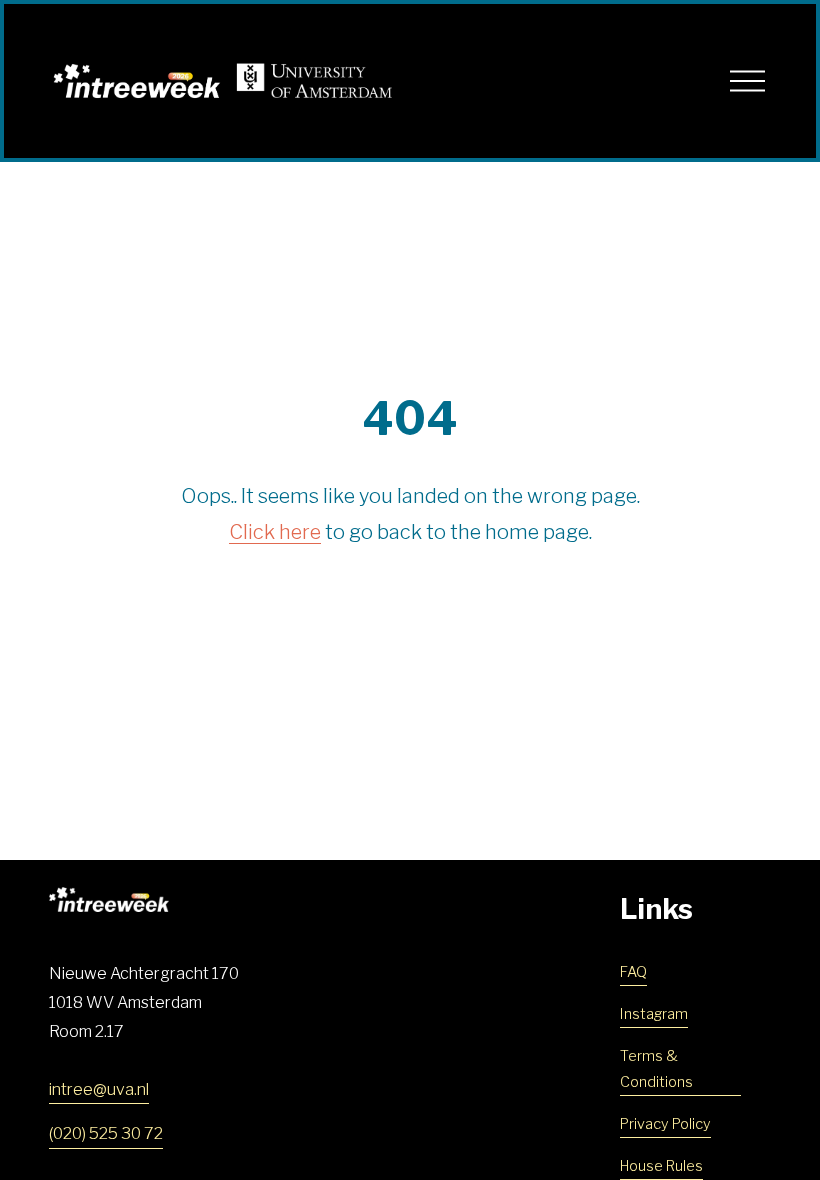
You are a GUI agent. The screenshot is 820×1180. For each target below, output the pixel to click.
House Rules (661, 1166)
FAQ (633, 972)
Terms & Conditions (656, 1069)
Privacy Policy (665, 1124)
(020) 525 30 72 (106, 1133)
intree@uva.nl (99, 1089)
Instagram (654, 1014)
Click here (275, 532)
